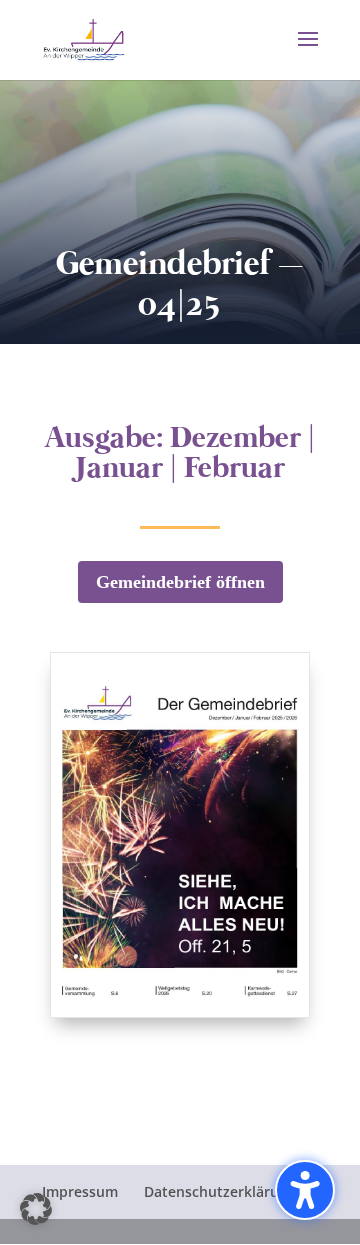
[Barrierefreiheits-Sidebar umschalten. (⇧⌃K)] (305, 1190)
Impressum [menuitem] (80, 1191)
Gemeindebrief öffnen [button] (180, 582)
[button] (308, 52)
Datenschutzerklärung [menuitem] (220, 1191)
